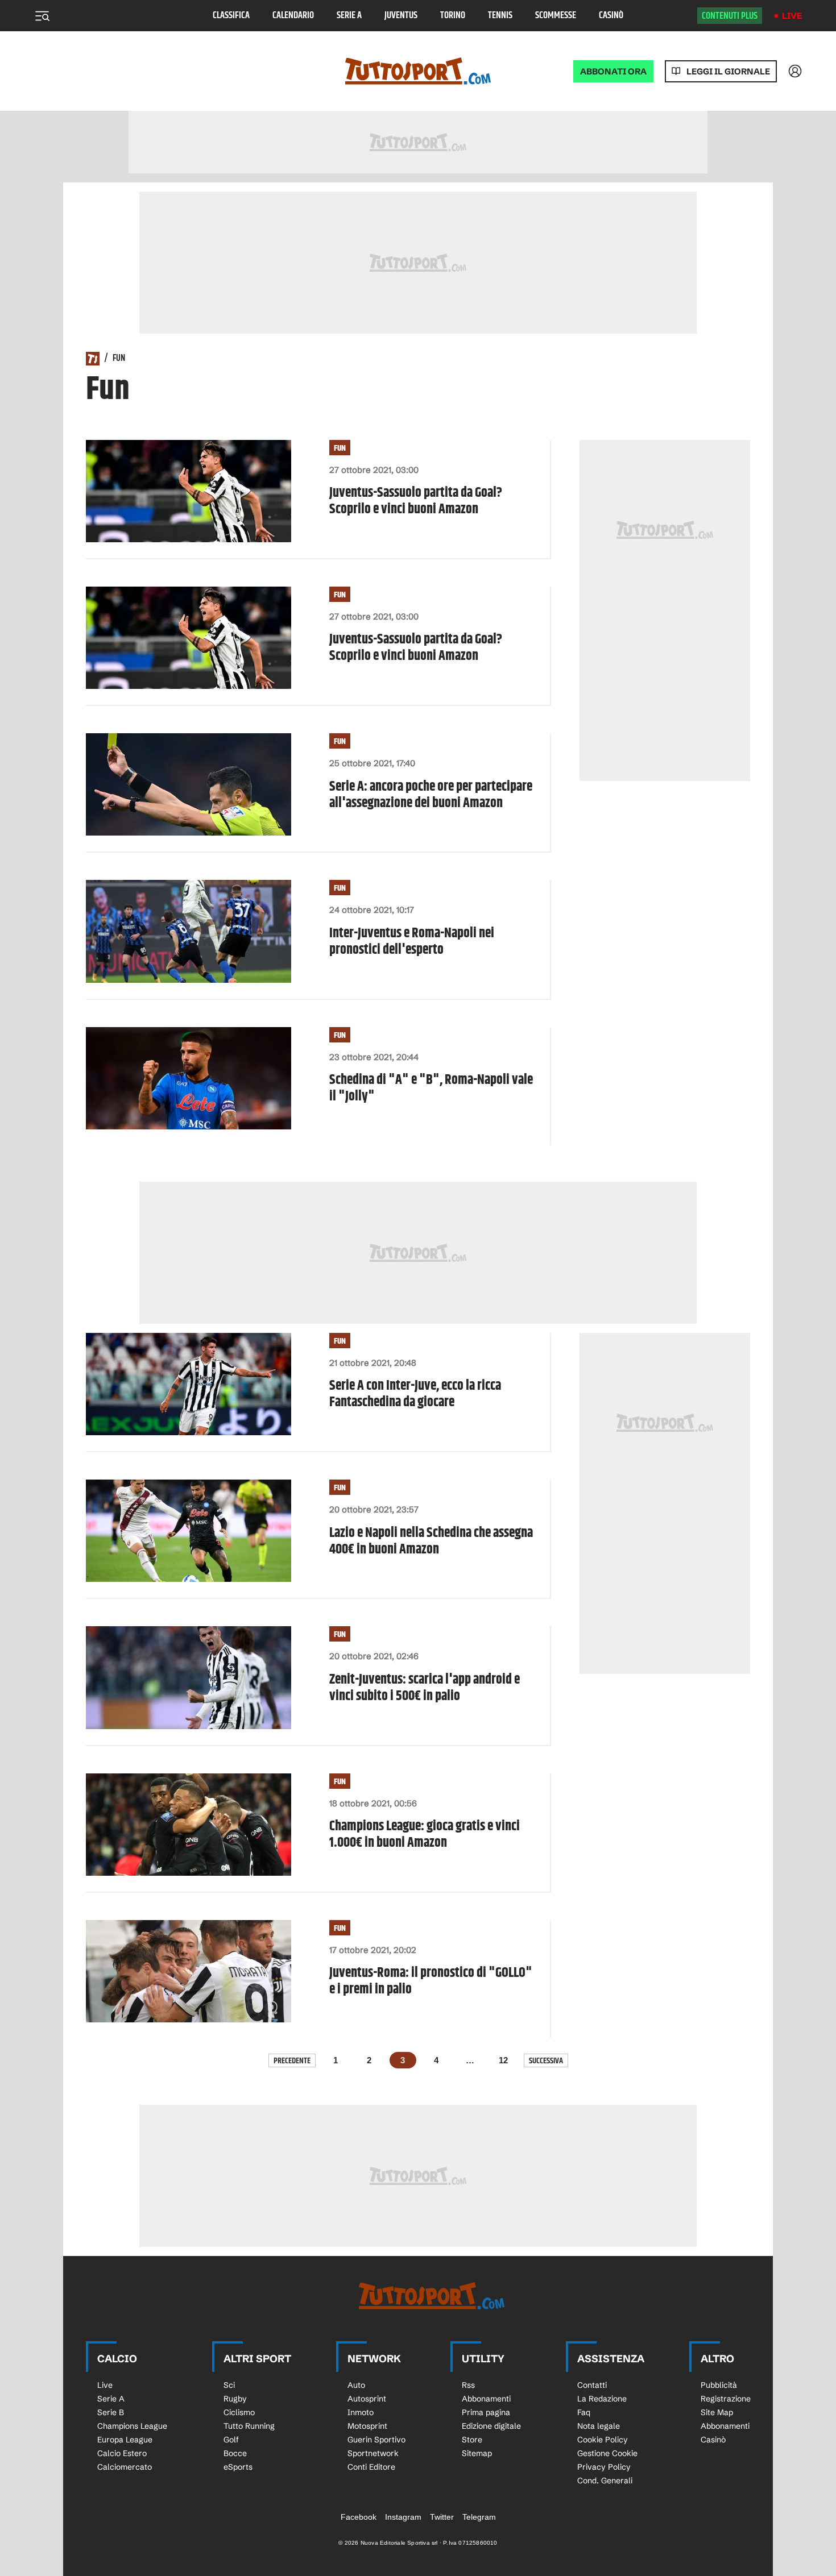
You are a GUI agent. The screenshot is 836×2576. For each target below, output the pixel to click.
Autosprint (367, 2399)
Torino (453, 16)
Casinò (611, 16)
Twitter (442, 2517)
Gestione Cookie (607, 2453)
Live (792, 16)
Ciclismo (239, 2412)
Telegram (479, 2517)
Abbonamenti (486, 2399)
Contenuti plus (730, 16)
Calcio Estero (122, 2453)
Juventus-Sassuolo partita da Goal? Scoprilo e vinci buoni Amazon (416, 501)
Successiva (546, 2061)
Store (472, 2440)
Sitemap (477, 2453)
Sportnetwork (373, 2453)
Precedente (292, 2061)
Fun (340, 448)
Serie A (349, 16)
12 (503, 2060)
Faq (584, 2412)
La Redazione (602, 2399)
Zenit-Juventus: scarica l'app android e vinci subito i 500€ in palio (425, 1688)
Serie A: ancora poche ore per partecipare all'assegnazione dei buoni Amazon (431, 795)
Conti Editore (371, 2467)
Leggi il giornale (728, 71)
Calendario (293, 16)
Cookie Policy (603, 2440)
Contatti (592, 2385)
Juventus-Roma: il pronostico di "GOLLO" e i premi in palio (431, 1981)
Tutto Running (249, 2426)
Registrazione (726, 2399)
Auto (356, 2385)
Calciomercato (125, 2467)
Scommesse (556, 16)
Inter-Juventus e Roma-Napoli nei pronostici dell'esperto (412, 942)
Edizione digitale (491, 2426)
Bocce (235, 2453)
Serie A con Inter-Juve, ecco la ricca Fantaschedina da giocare (415, 1394)
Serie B (111, 2412)
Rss (468, 2385)
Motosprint (367, 2426)
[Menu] (42, 16)
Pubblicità (719, 2385)
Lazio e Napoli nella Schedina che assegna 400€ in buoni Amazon (431, 1542)
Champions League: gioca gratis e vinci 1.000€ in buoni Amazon (425, 1835)
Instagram (403, 2517)
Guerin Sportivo (376, 2440)
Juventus (401, 16)
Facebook (359, 2517)
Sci (229, 2385)
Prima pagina (486, 2412)
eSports (238, 2467)
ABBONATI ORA (613, 71)
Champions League (132, 2426)
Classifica (231, 16)
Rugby (235, 2399)
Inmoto (361, 2412)
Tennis (500, 16)
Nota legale (599, 2426)
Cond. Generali (605, 2481)
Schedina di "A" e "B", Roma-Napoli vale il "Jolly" (431, 1088)
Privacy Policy (604, 2467)
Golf (231, 2440)
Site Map (717, 2412)
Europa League (125, 2440)
